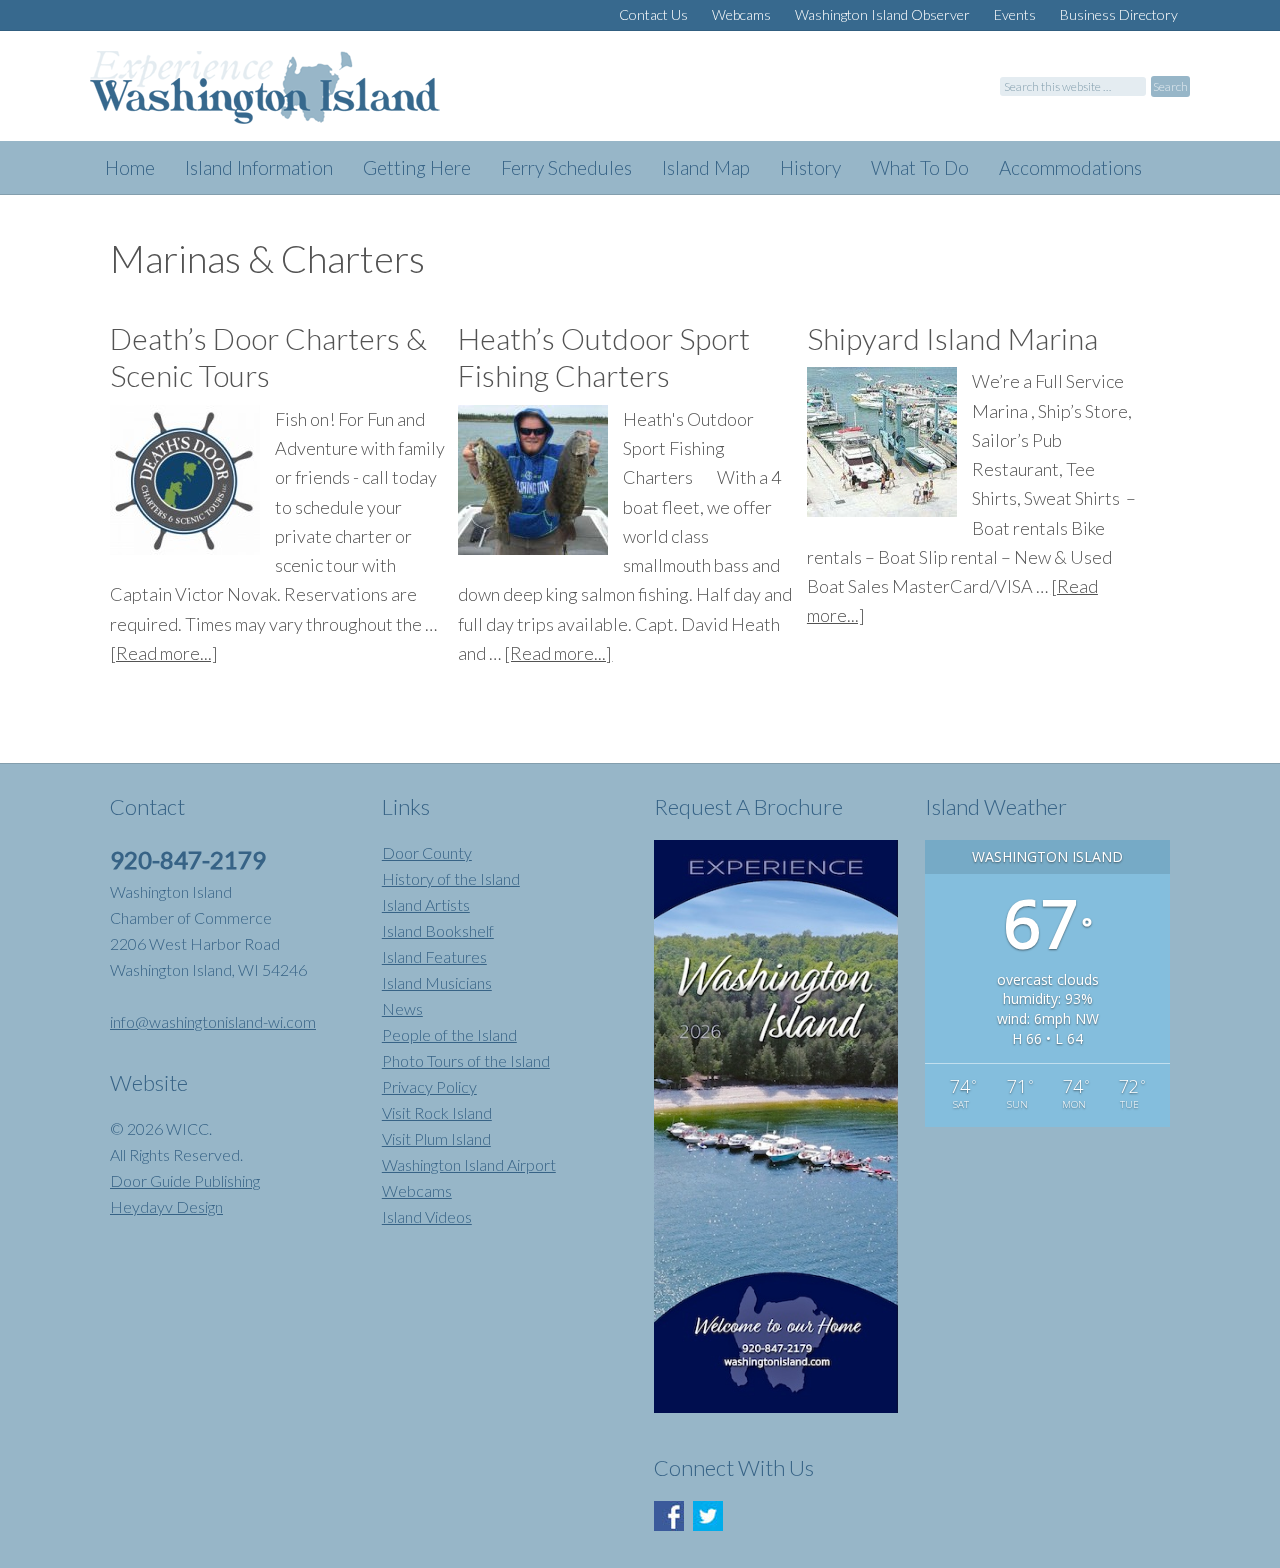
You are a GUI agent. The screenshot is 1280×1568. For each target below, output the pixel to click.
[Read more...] (164, 653)
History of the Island (451, 878)
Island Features (434, 956)
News (402, 1008)
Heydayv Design (166, 1206)
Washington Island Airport (469, 1164)
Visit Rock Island (437, 1112)
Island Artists (426, 904)
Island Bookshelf (438, 930)
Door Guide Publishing (185, 1180)
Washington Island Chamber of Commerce (290, 96)
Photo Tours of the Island (466, 1060)
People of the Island (449, 1034)
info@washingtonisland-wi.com (213, 1021)
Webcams (417, 1190)
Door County (427, 852)
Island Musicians (437, 982)
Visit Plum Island (436, 1138)
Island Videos (427, 1216)
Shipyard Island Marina (952, 338)
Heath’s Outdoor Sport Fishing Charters (604, 357)
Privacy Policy (429, 1086)
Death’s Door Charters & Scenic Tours (268, 357)
